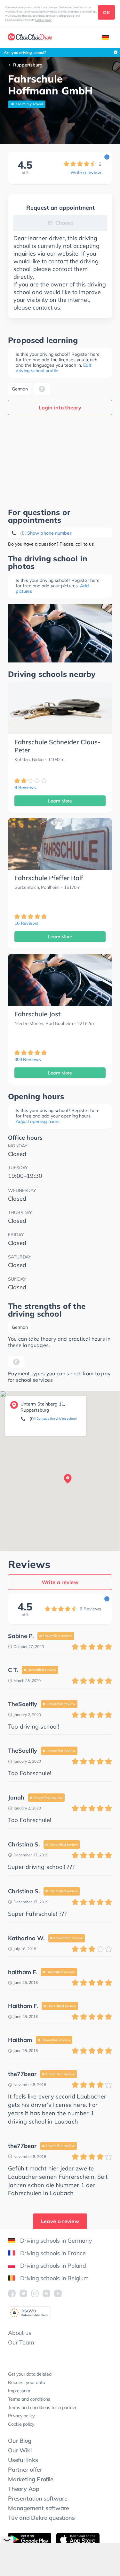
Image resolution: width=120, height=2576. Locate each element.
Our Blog (20, 2441)
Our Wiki (20, 2450)
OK (106, 13)
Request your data (27, 2382)
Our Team (21, 2342)
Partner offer (25, 2470)
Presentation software (38, 2498)
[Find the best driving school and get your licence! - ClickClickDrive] (30, 38)
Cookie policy (44, 20)
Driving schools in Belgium (54, 2278)
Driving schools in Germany (56, 2241)
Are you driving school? (25, 53)
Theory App (24, 2489)
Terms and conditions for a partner (42, 2407)
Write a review (86, 172)
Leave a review (60, 2221)
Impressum (19, 2391)
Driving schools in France (53, 2253)
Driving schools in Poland (53, 2266)
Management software (39, 2508)
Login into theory (60, 407)
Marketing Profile (31, 2479)
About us (20, 2333)
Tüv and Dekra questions (41, 2518)
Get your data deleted (30, 2374)
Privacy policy (21, 2416)
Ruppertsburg (28, 65)
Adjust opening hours (38, 1121)
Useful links (23, 2460)
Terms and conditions (29, 2399)
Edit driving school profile (53, 368)
